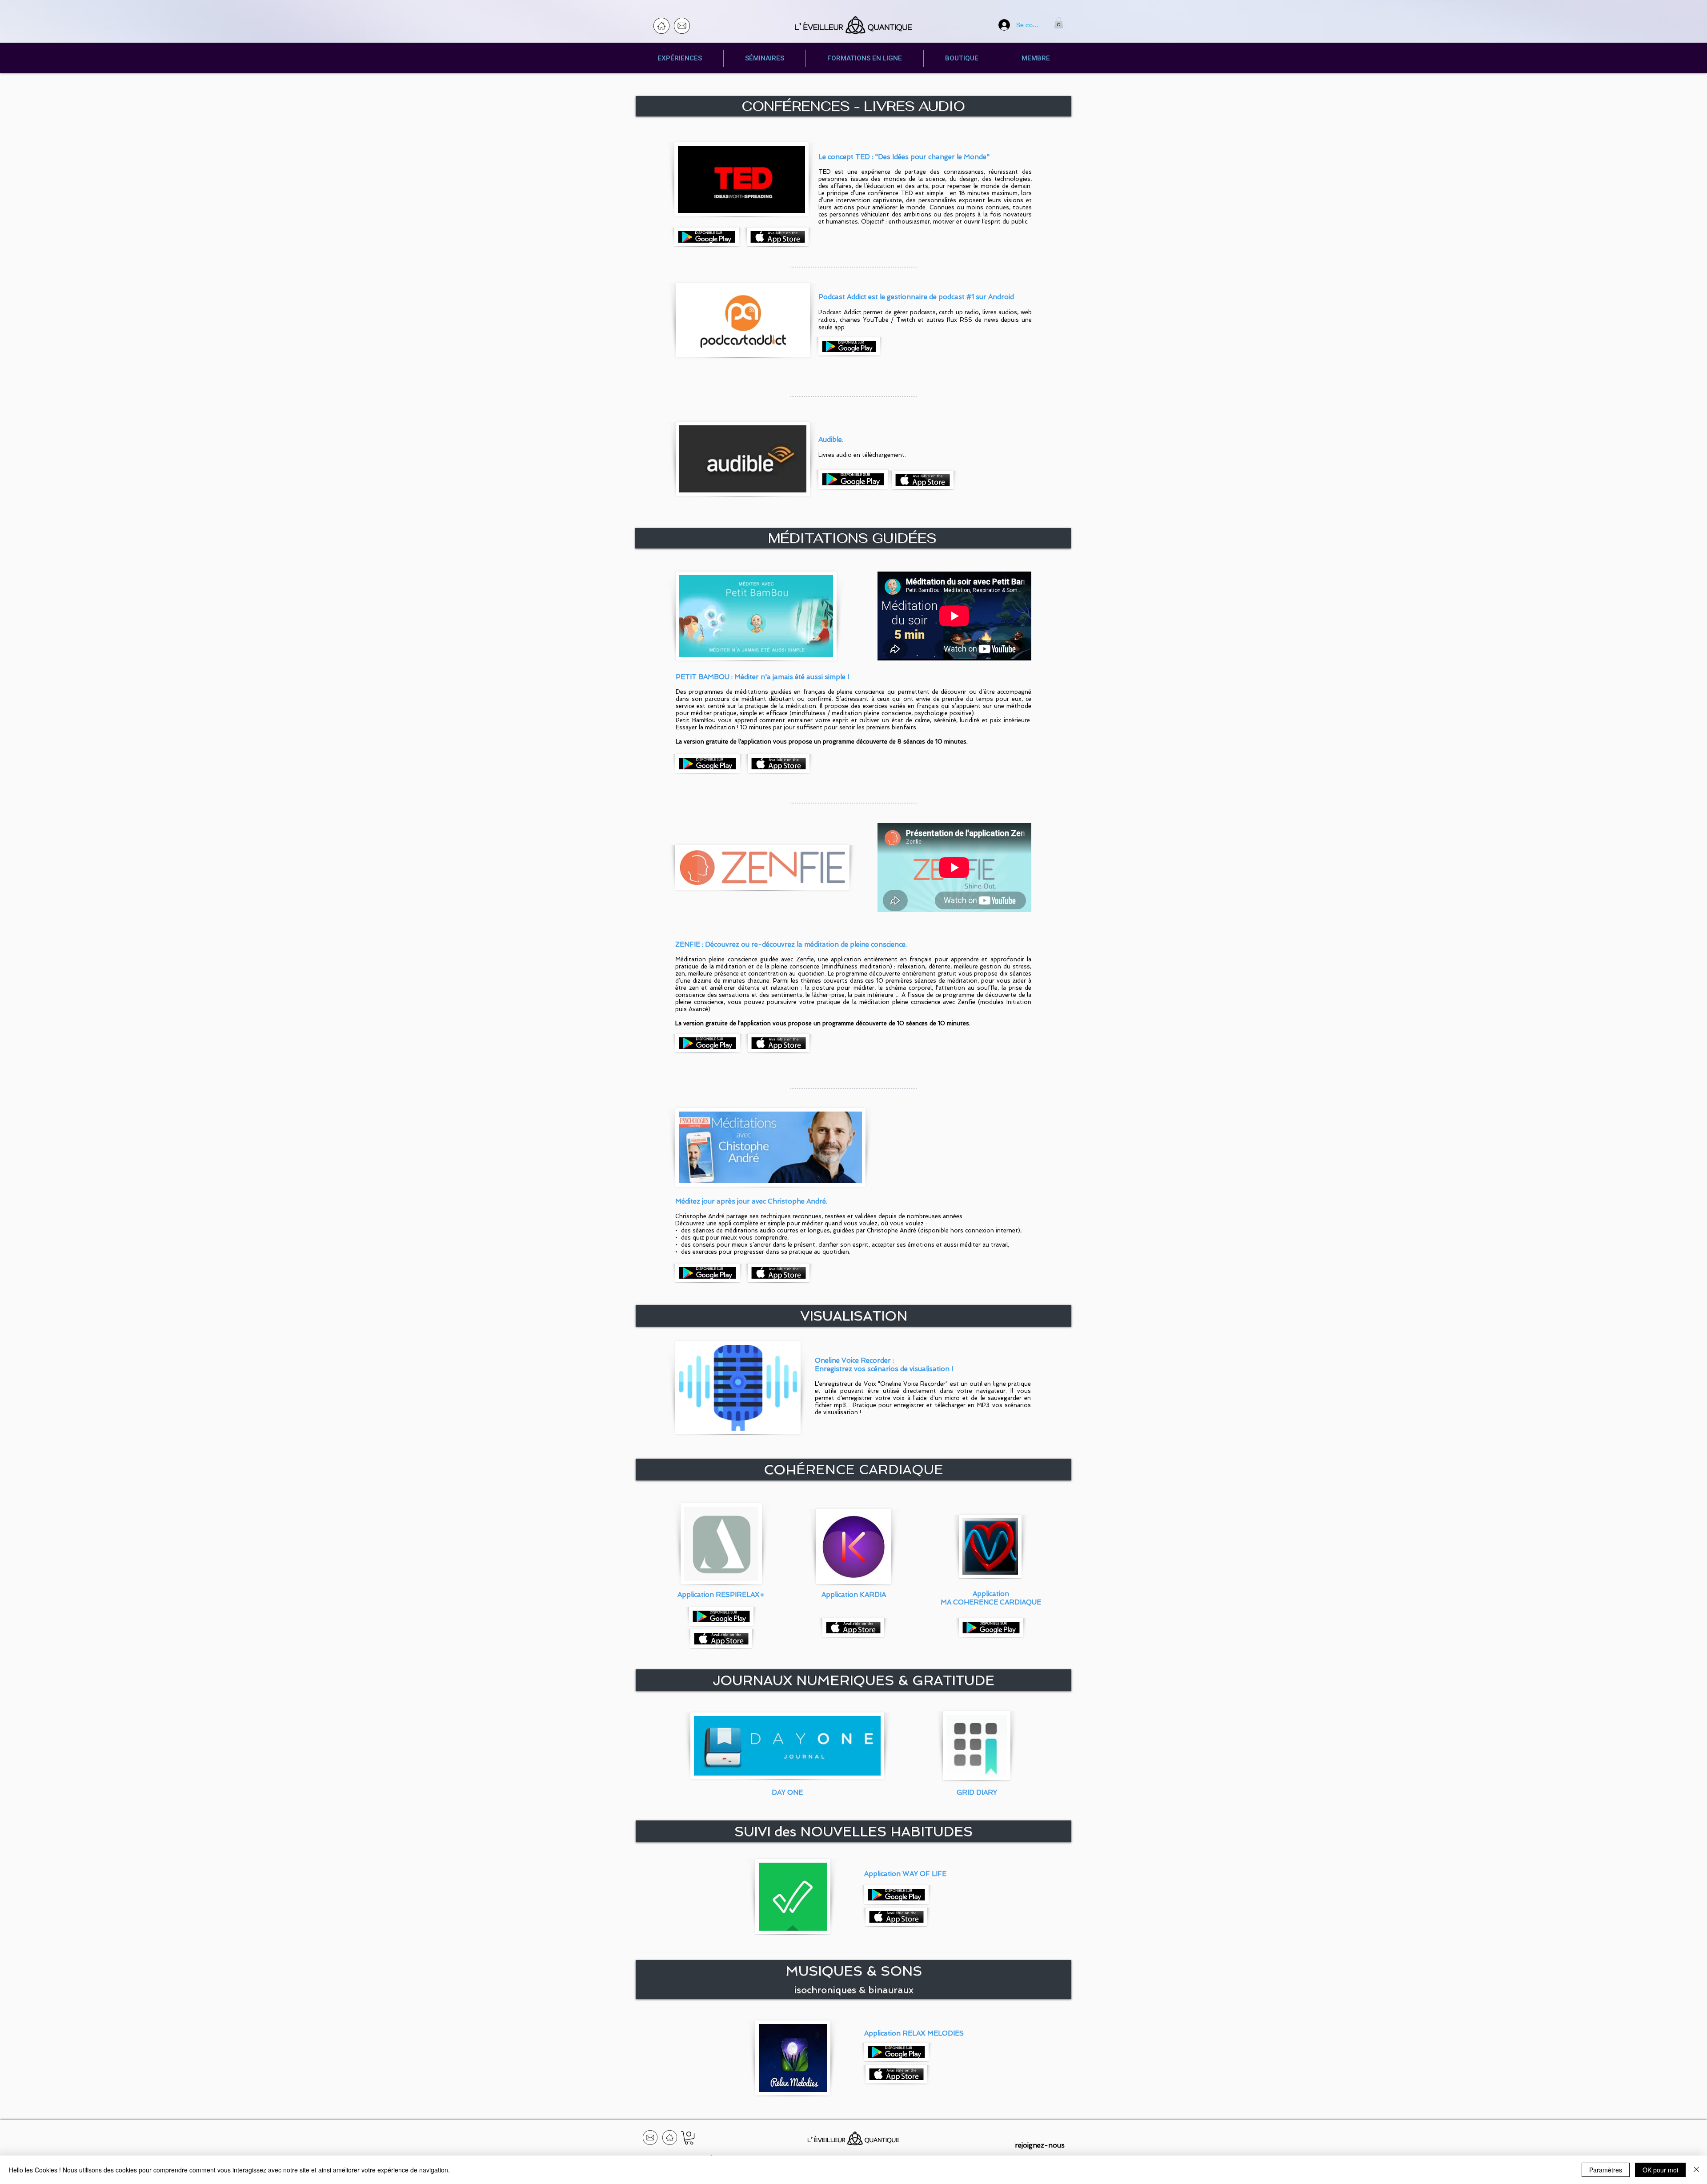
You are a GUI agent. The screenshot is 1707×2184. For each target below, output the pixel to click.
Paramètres (1606, 2170)
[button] (1059, 23)
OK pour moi (1660, 2170)
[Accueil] (661, 26)
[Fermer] (1696, 2170)
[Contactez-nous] (682, 26)
